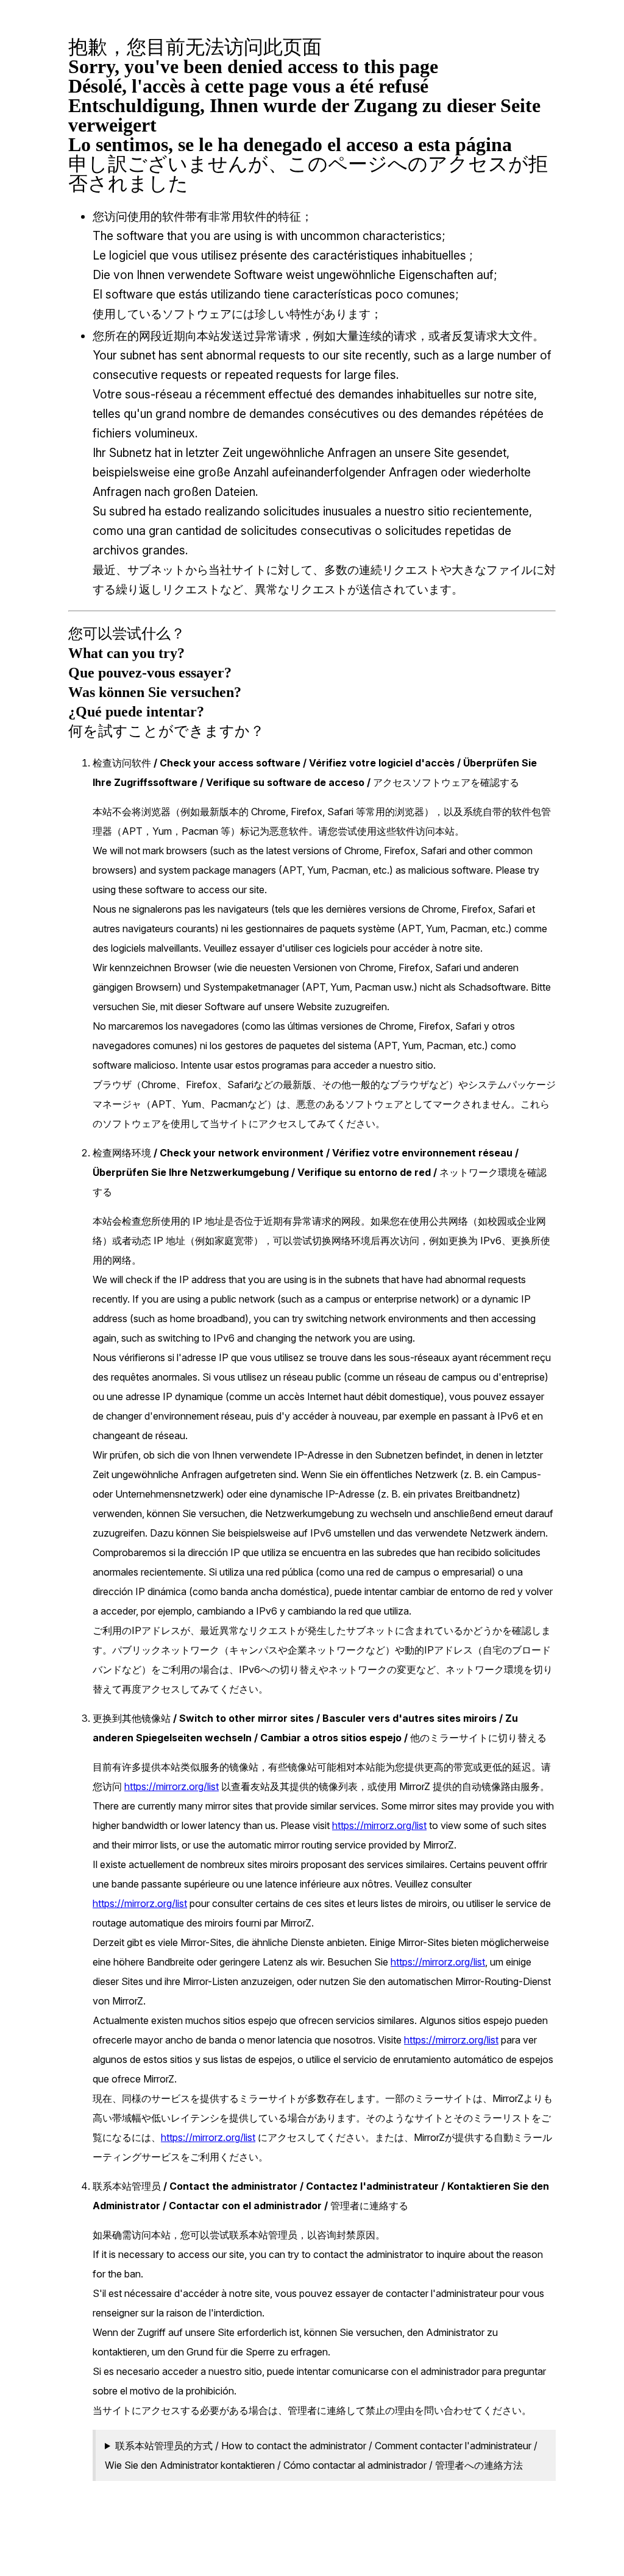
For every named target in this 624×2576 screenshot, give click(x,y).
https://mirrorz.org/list (172, 1786)
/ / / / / (321, 2455)
